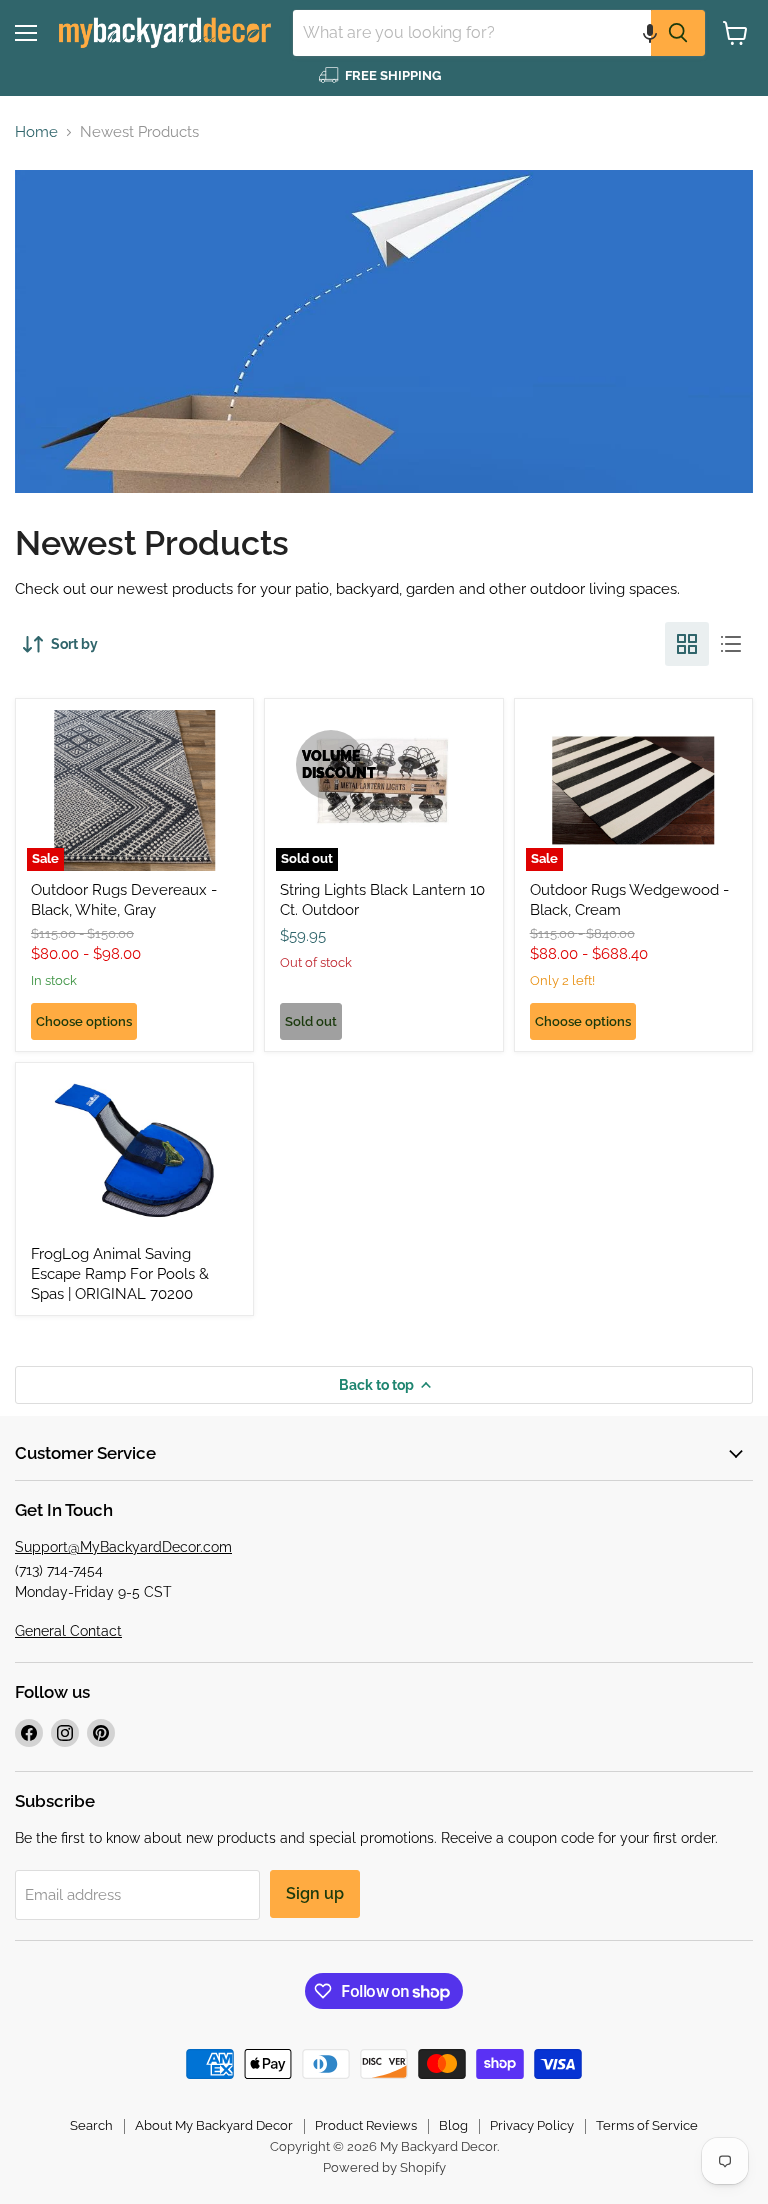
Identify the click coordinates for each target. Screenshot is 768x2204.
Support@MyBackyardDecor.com (123, 1547)
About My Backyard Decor (214, 2125)
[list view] (731, 644)
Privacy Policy (532, 2125)
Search (91, 2125)
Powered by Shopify (384, 2167)
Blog (453, 2125)
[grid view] (687, 644)
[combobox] (472, 33)
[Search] (678, 33)
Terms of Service (647, 2125)
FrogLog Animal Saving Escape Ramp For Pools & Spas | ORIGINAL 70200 (120, 1273)
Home (36, 132)
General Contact (68, 1631)
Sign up (315, 1893)
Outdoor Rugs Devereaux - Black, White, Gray (124, 900)
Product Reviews (366, 2125)
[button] (650, 33)
